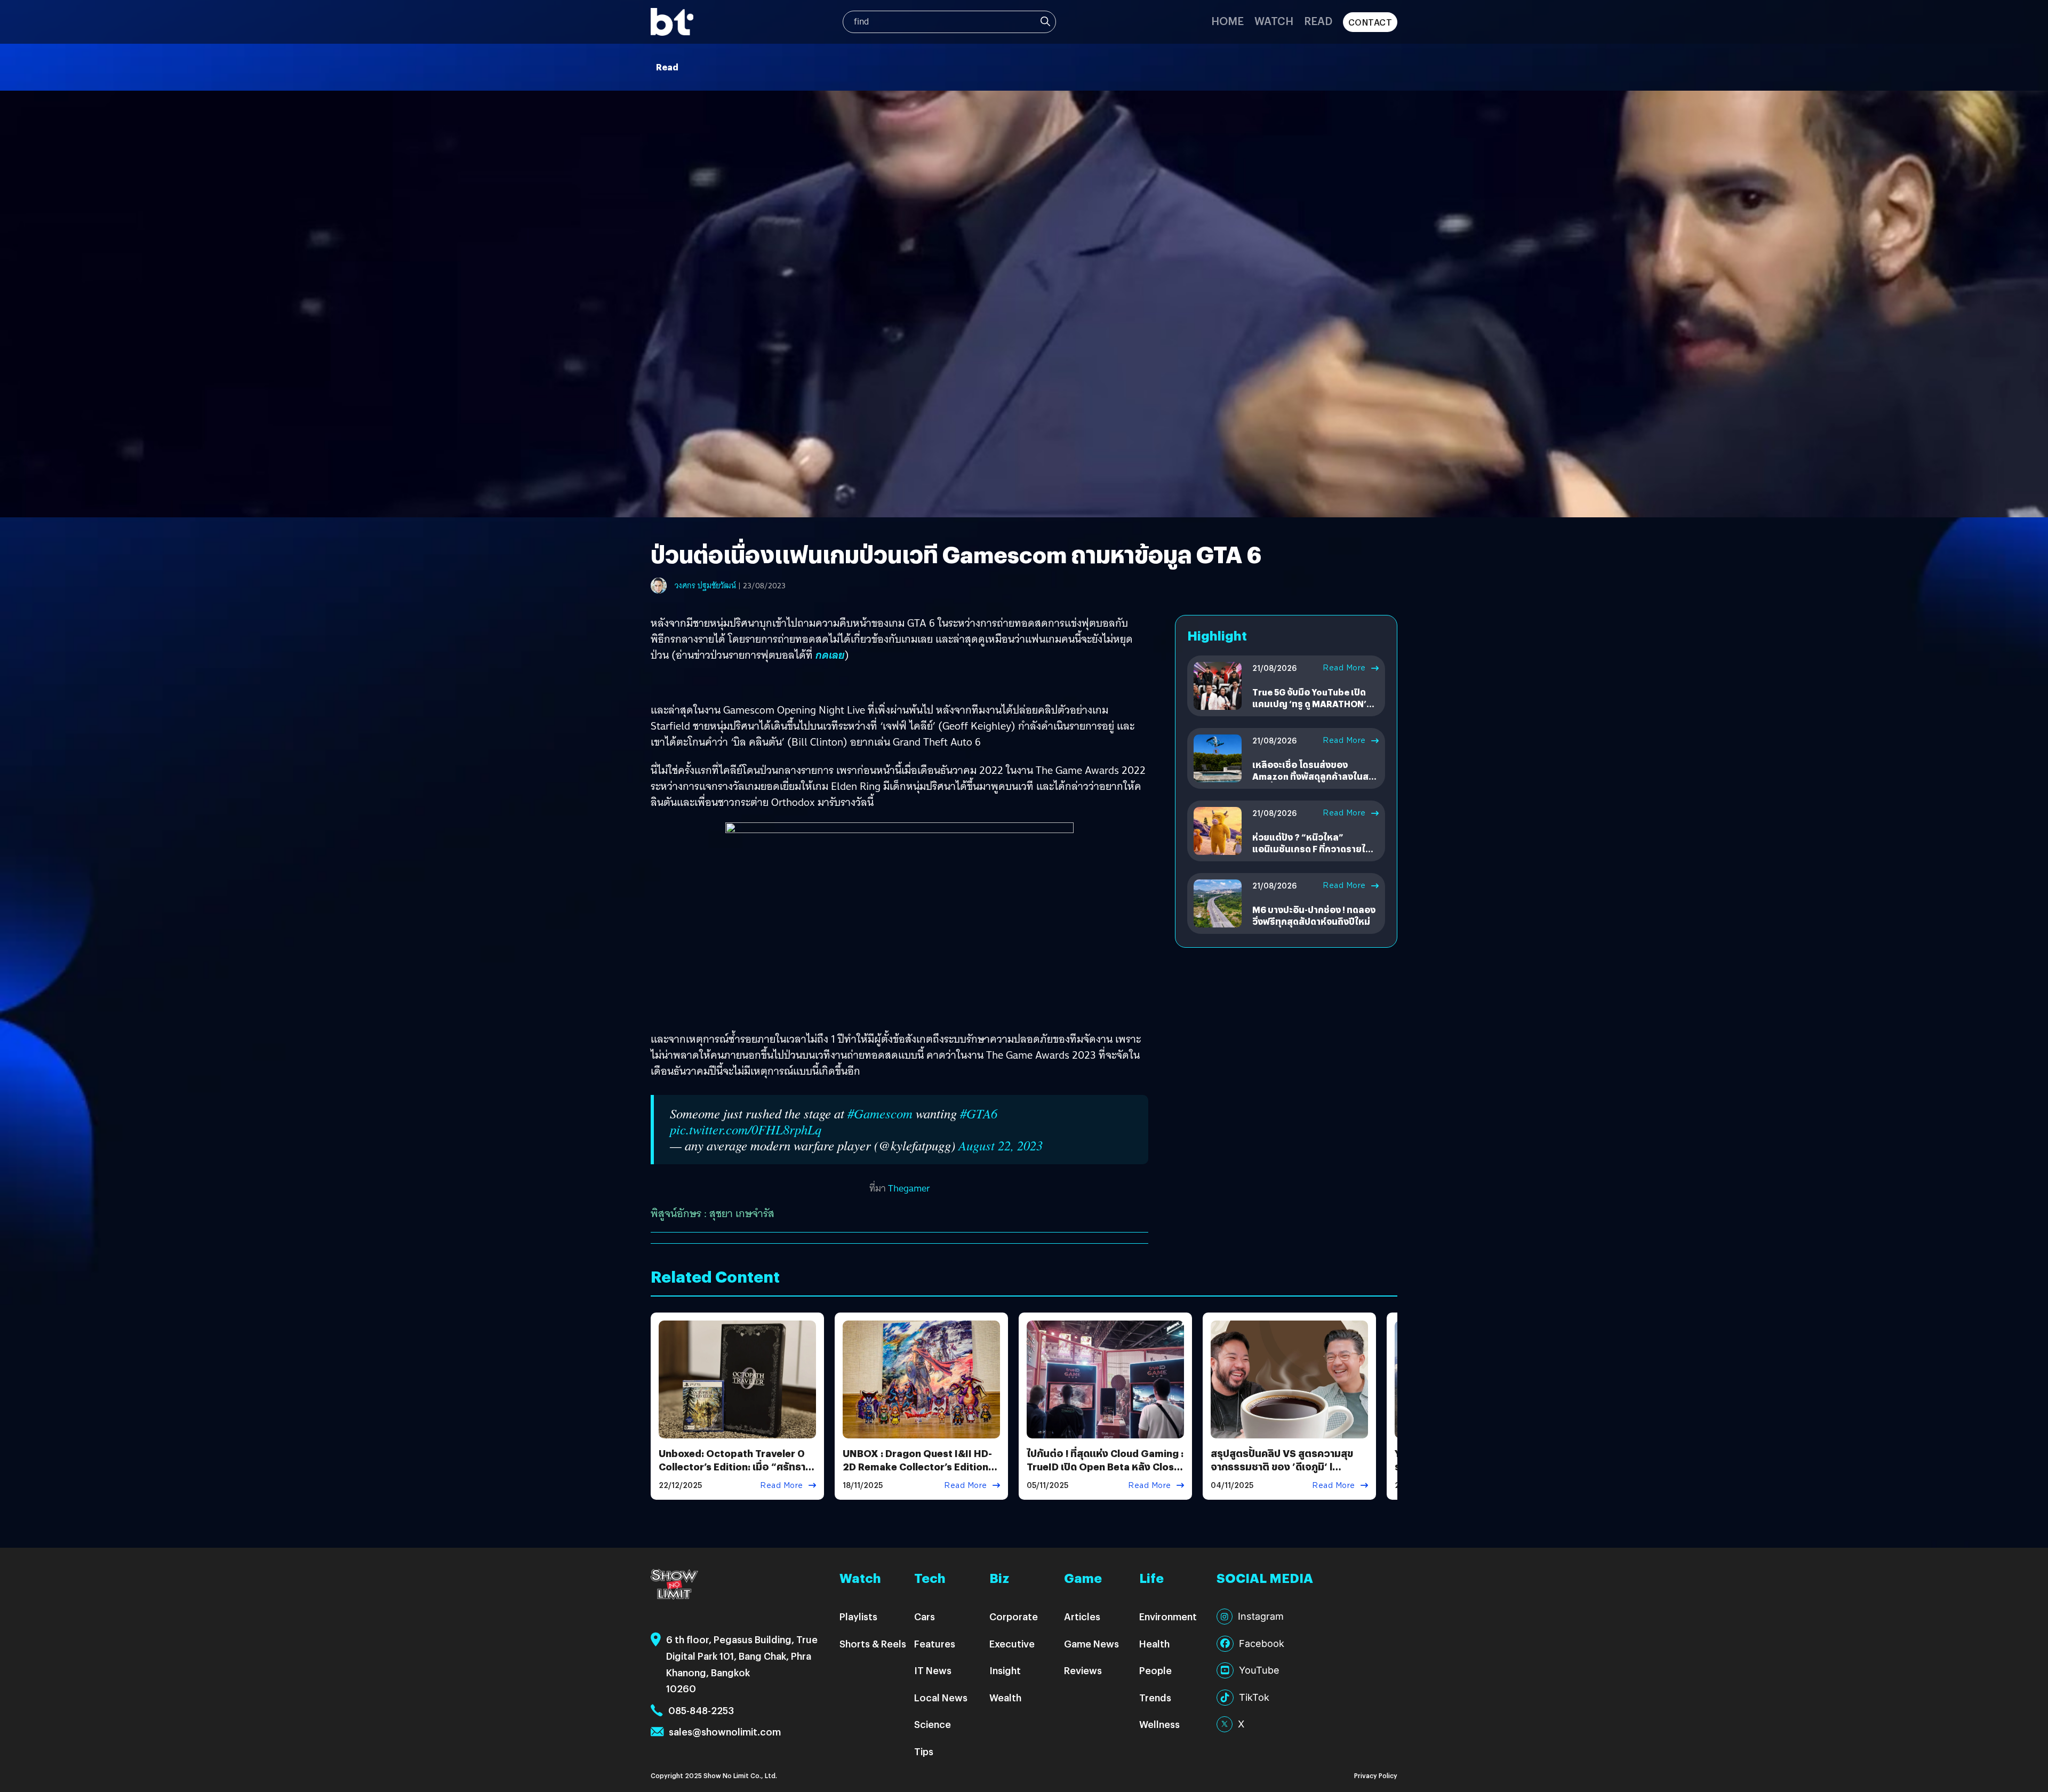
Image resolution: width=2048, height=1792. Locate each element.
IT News (933, 1670)
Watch (1274, 21)
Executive (1012, 1643)
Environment (1168, 1616)
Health (1154, 1643)
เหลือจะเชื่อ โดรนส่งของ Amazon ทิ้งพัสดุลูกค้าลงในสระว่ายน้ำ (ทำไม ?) (1315, 777)
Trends (1155, 1697)
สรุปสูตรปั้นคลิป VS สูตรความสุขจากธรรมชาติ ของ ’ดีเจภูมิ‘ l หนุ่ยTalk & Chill (1282, 1466)
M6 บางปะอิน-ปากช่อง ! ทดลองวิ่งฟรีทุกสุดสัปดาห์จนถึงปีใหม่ (1314, 915)
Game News (1091, 1643)
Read (1318, 21)
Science (933, 1724)
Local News (941, 1697)
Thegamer (909, 1188)
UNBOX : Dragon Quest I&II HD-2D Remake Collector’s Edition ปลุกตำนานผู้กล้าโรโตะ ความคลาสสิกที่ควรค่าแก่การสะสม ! (919, 1473)
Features (935, 1643)
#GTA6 (979, 1113)
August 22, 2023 (1001, 1145)
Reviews (1083, 1670)
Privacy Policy (1376, 1775)
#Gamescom (880, 1113)
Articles (1082, 1616)
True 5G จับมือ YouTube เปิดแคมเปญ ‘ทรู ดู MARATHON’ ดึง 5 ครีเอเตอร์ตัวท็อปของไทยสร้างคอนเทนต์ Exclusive (1313, 710)
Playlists (858, 1616)
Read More (1344, 668)
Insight (1005, 1670)
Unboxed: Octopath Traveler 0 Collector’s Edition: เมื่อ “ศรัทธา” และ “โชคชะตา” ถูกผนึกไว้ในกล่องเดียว (735, 1473)
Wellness (1159, 1724)
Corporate (1014, 1616)
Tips (924, 1751)
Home (1227, 21)
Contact (1370, 22)
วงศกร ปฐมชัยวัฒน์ (705, 586)
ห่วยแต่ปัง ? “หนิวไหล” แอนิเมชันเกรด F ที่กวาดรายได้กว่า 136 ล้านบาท (1312, 849)
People (1155, 1670)
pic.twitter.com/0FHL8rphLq (746, 1129)
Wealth (1005, 1697)
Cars (925, 1616)
